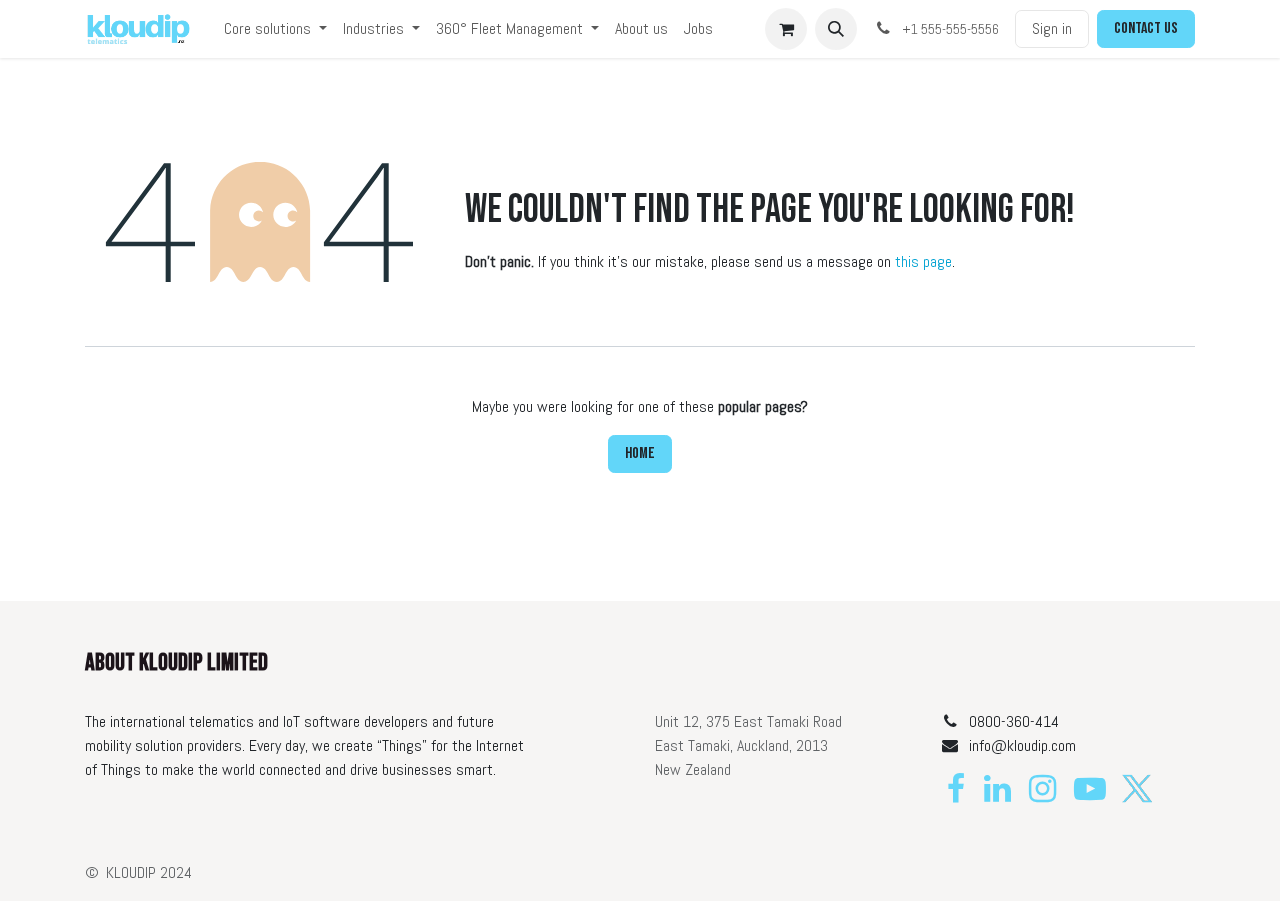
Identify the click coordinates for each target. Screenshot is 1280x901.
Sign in (1052, 28)
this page (923, 261)
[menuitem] (275, 29)
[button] (836, 29)
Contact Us (1146, 28)
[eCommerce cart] (786, 29)
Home (640, 453)
